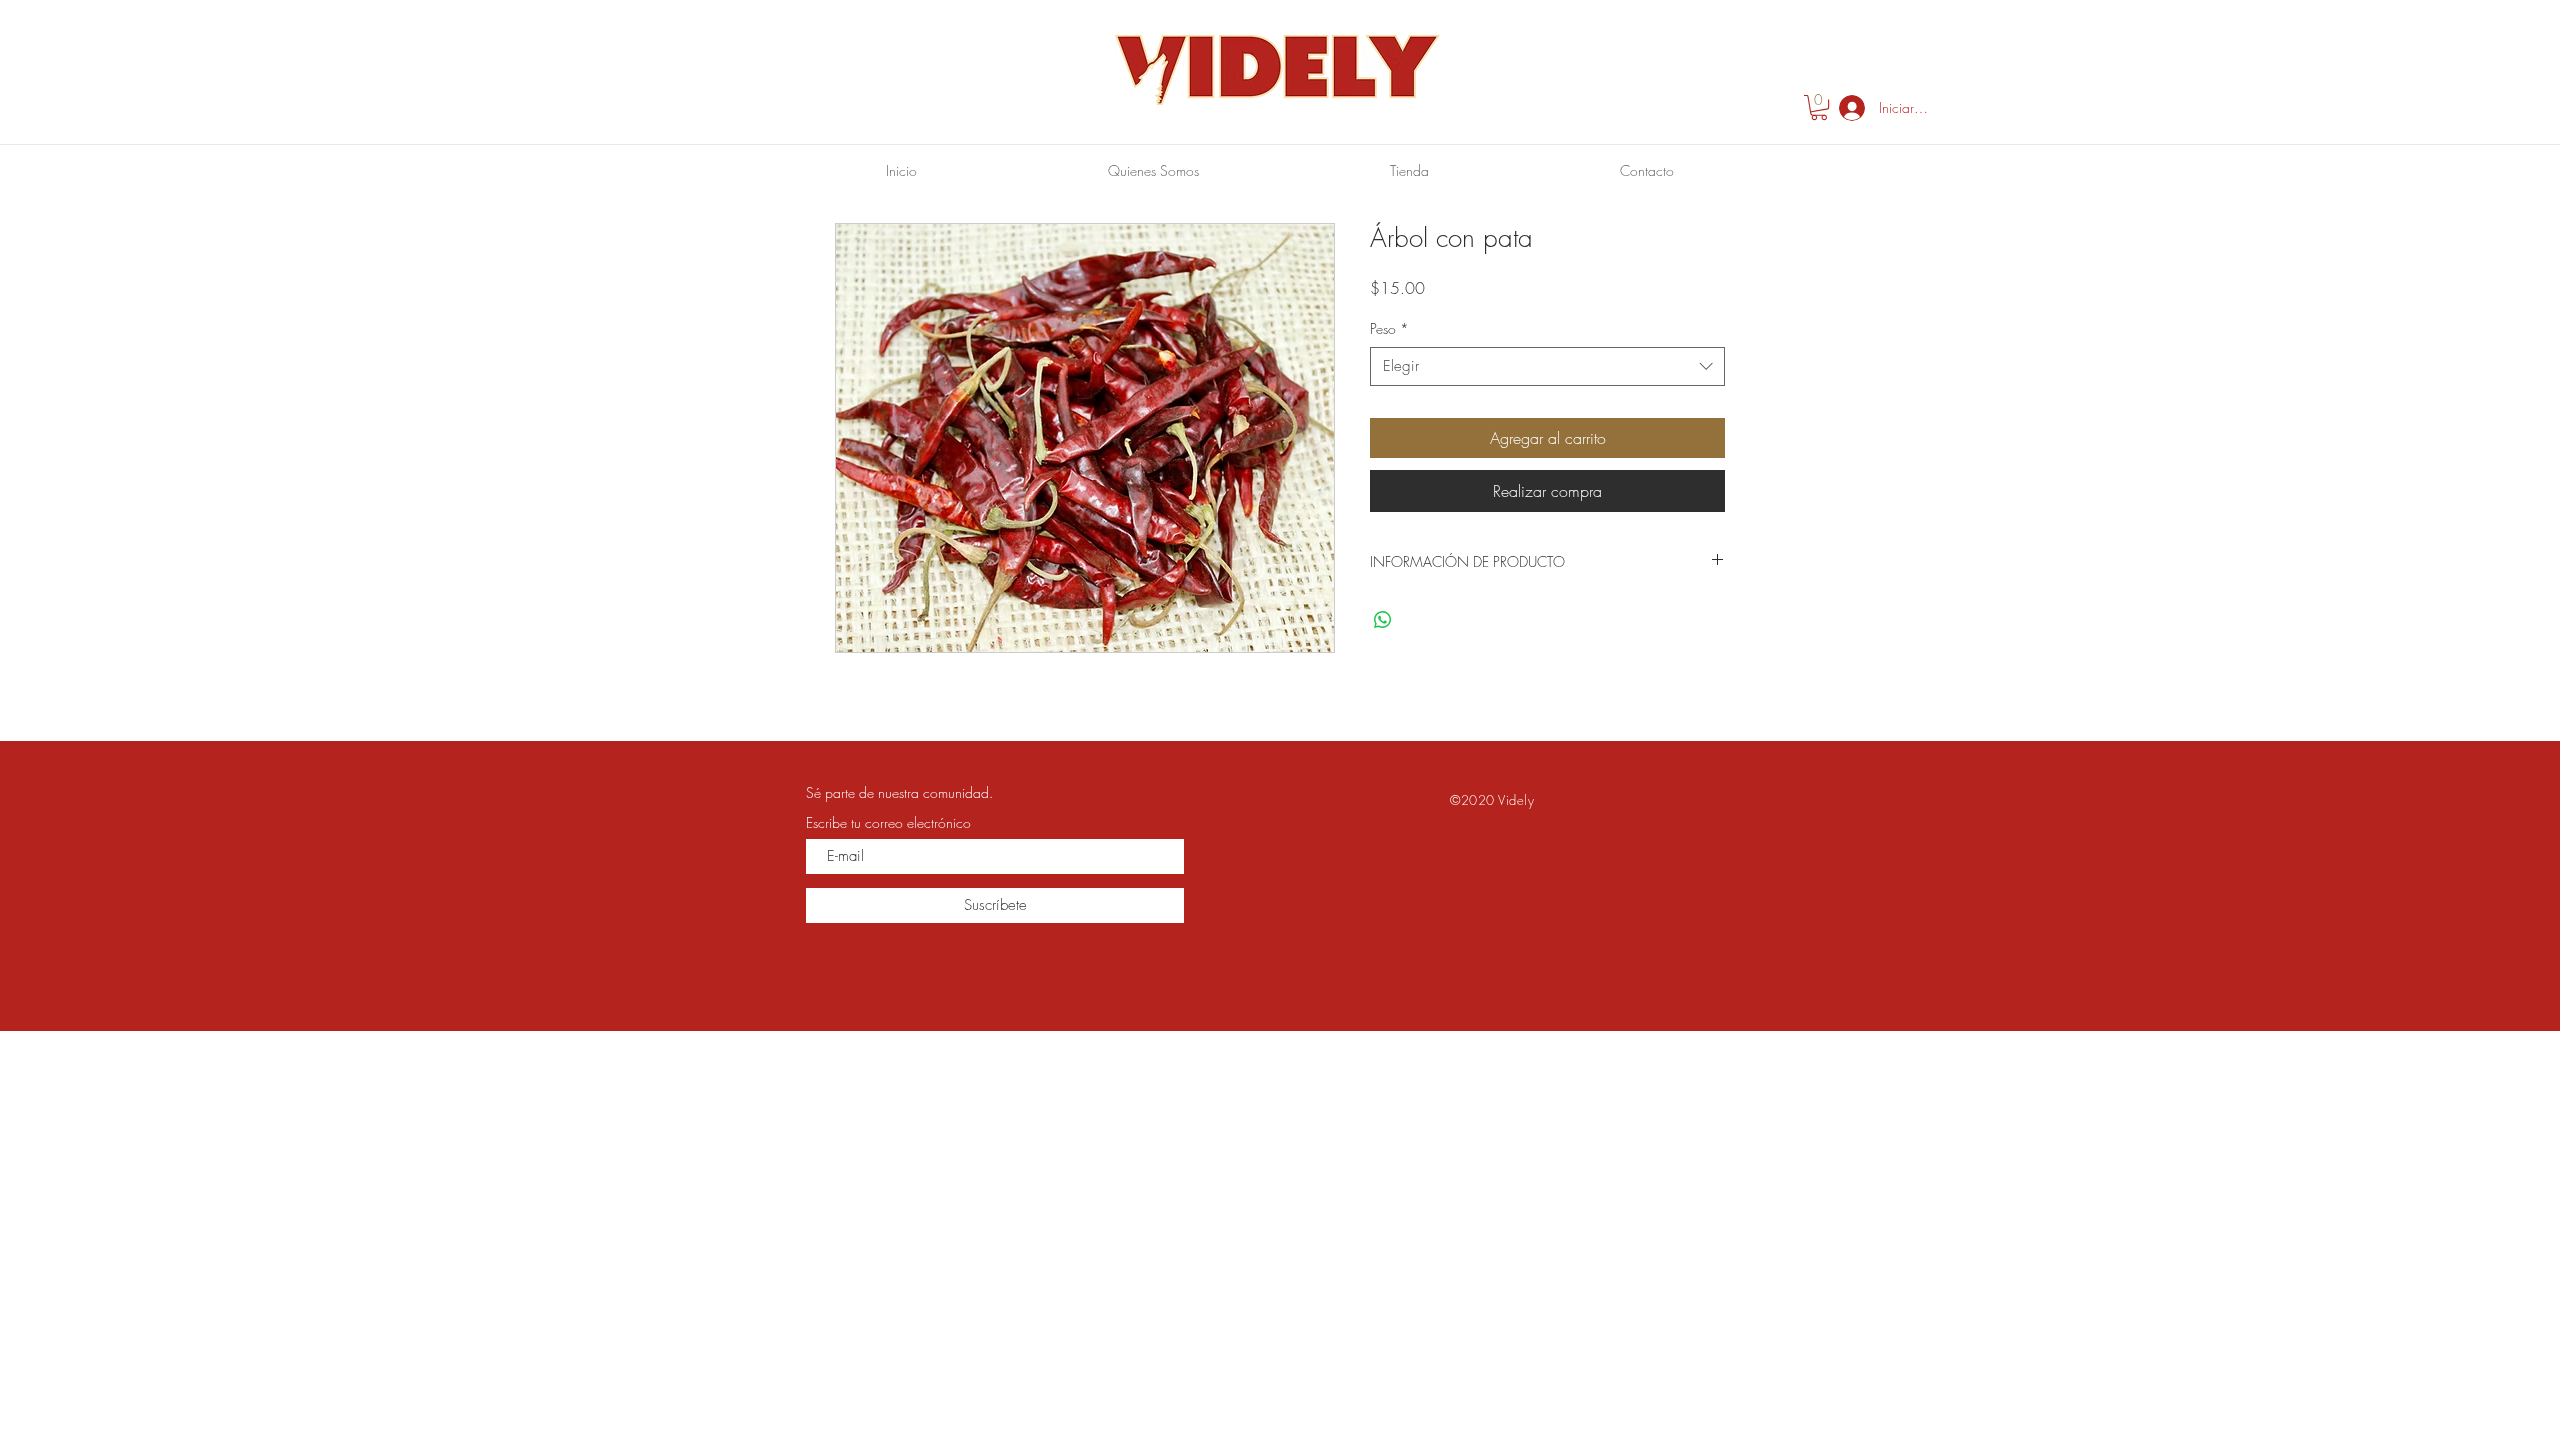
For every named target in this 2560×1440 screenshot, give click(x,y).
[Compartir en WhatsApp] (1383, 620)
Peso (1389, 328)
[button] (1819, 107)
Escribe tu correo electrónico (888, 823)
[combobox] (1547, 366)
